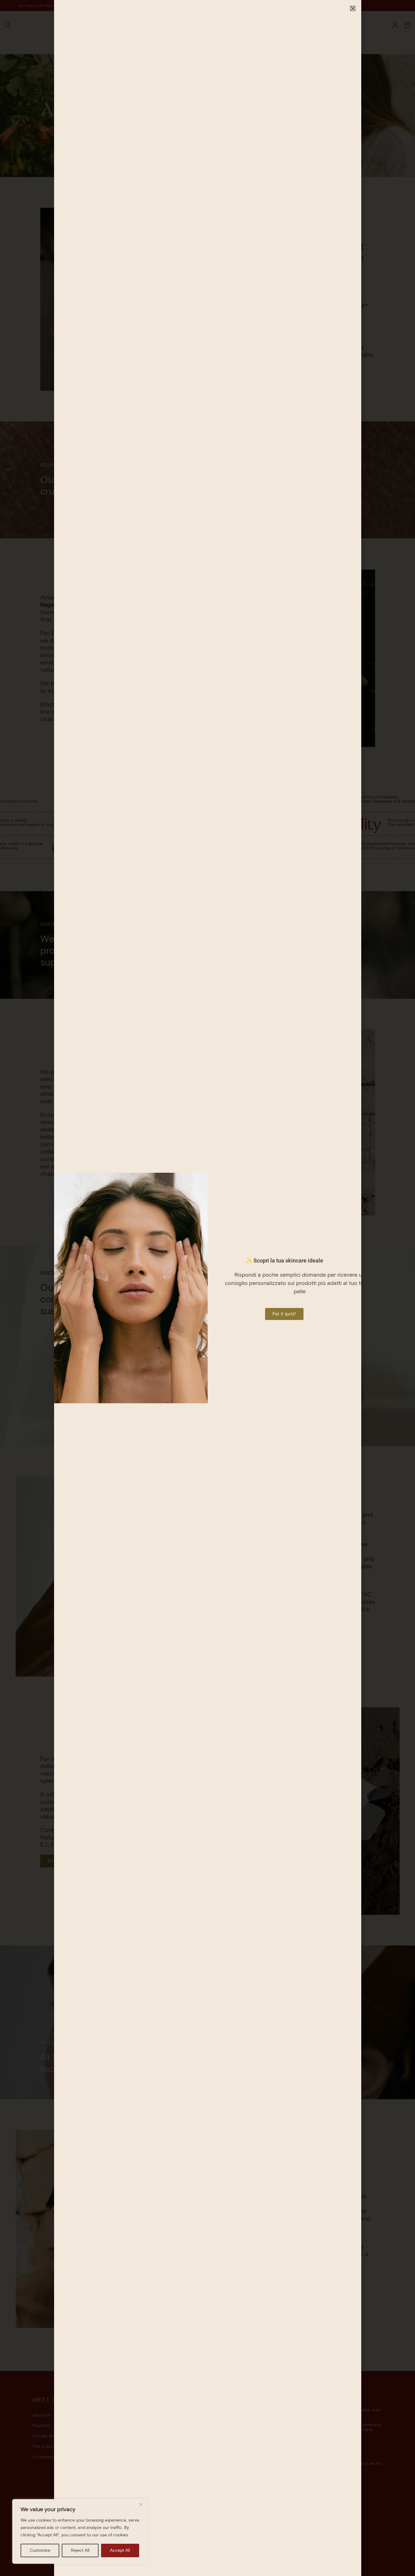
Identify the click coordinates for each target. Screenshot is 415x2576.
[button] (353, 8)
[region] (80, 2531)
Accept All (120, 2550)
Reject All (80, 2550)
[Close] (141, 2504)
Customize (40, 2550)
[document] (207, 1288)
